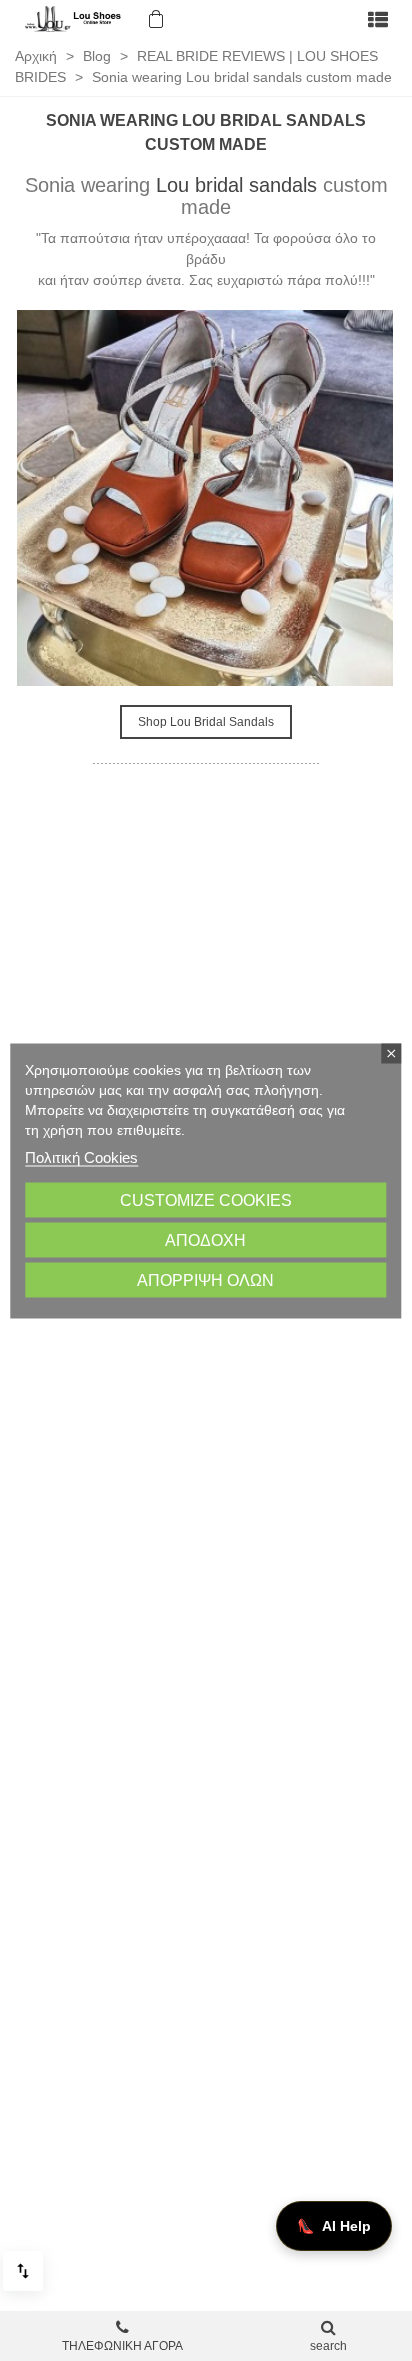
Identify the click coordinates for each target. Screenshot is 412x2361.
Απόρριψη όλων (205, 1279)
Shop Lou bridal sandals (206, 722)
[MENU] (378, 19)
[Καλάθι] (154, 19)
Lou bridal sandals (236, 185)
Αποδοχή (205, 1239)
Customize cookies (206, 1199)
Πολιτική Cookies (81, 1156)
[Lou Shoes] (75, 19)
